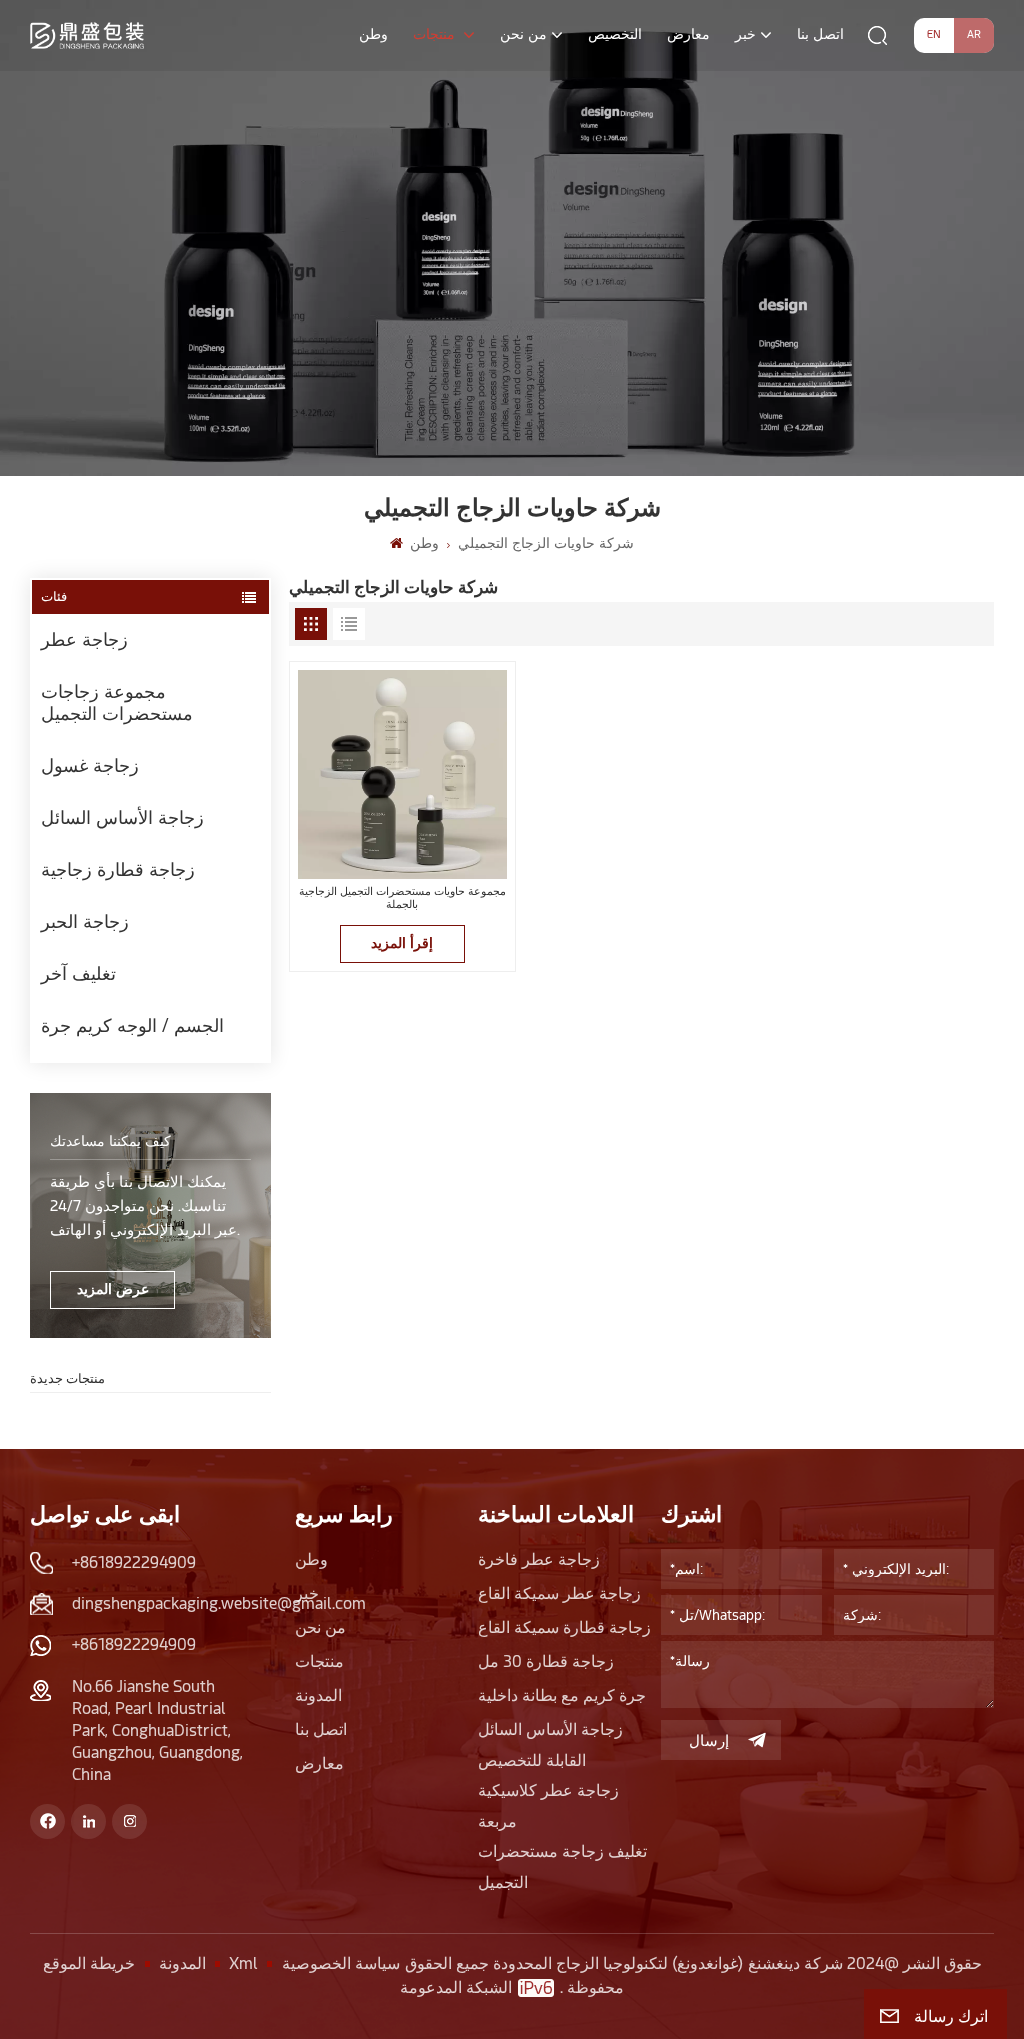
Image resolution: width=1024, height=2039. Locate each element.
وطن (373, 34)
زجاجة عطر (84, 639)
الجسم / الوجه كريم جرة (132, 1025)
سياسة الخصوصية (341, 1963)
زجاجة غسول (90, 765)
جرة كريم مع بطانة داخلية (562, 1695)
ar (974, 34)
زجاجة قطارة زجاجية (118, 869)
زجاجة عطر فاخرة (539, 1559)
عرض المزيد (113, 1289)
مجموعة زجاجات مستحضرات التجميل (117, 702)
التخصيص (615, 34)
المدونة (318, 1695)
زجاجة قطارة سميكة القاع (564, 1627)
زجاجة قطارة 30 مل (546, 1661)
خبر (745, 34)
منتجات (436, 34)
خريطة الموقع (89, 1963)
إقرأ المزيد (402, 943)
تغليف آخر (78, 973)
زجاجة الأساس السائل (122, 817)
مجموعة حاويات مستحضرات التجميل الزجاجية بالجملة (402, 898)
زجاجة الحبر (85, 921)
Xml (243, 1963)
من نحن (523, 34)
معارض (688, 34)
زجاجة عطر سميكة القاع (559, 1593)
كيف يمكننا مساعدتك (110, 1140)
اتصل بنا (820, 34)
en (934, 34)
